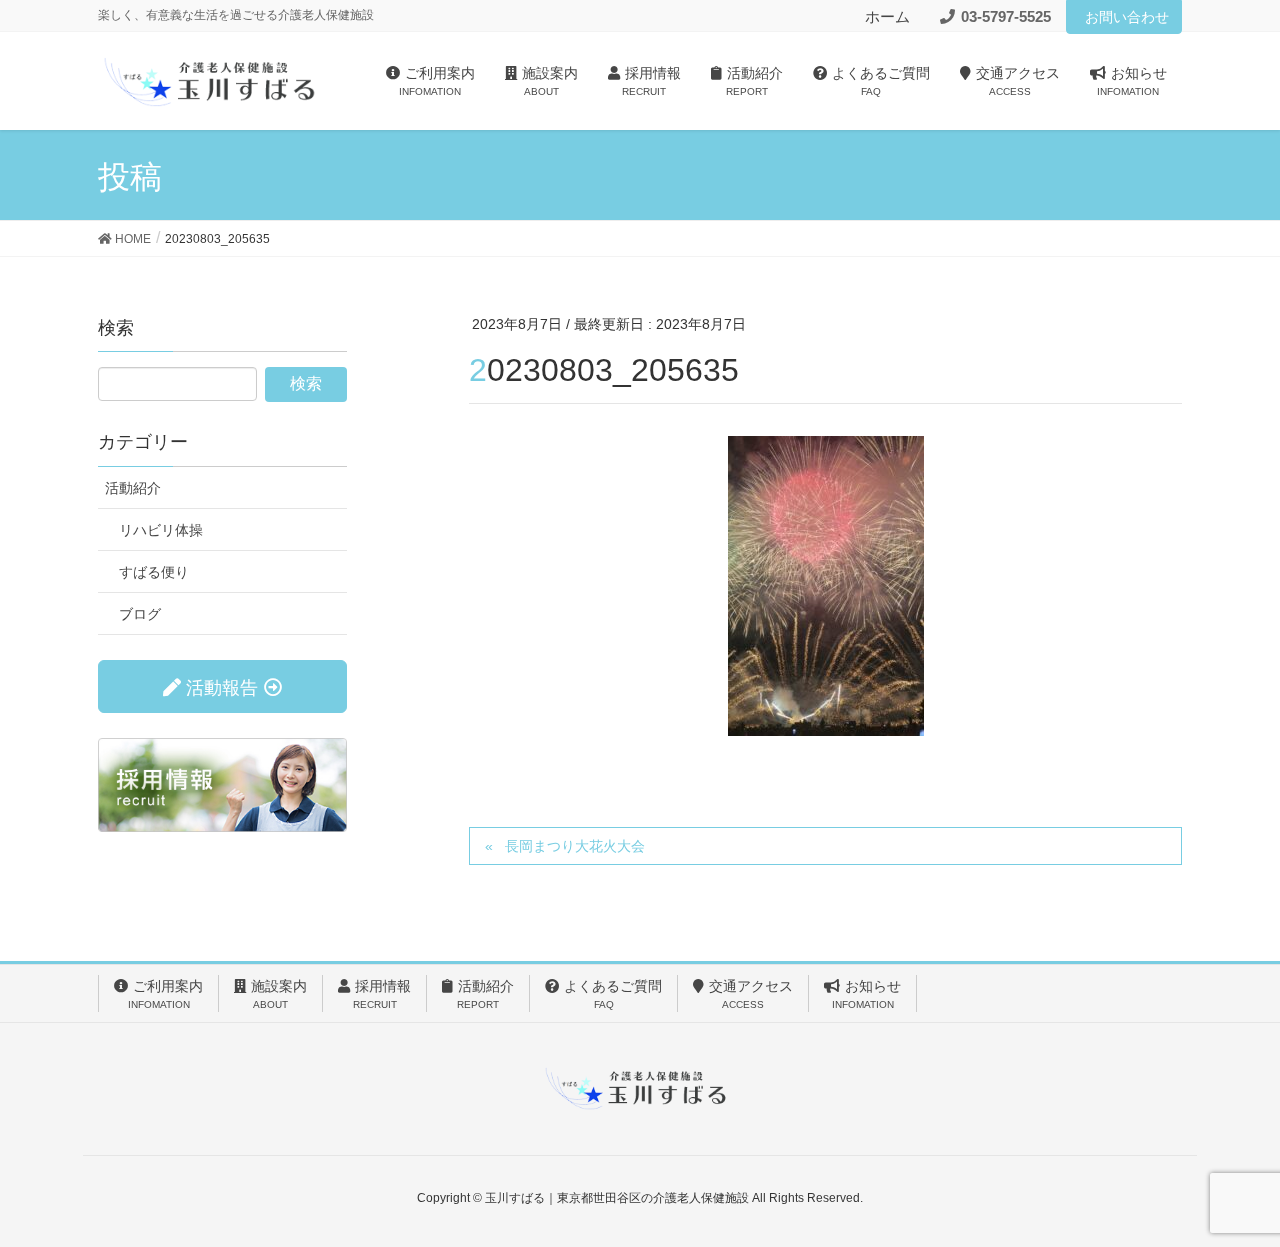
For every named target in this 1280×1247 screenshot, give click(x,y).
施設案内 (279, 994)
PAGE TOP (1230, 1192)
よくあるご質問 (613, 994)
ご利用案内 (166, 994)
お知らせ (867, 994)
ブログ (140, 614)
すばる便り (154, 572)
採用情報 (382, 994)
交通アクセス (751, 994)
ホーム (887, 16)
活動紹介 (133, 488)
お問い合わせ (1127, 17)
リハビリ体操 (161, 530)
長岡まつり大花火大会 (575, 846)
